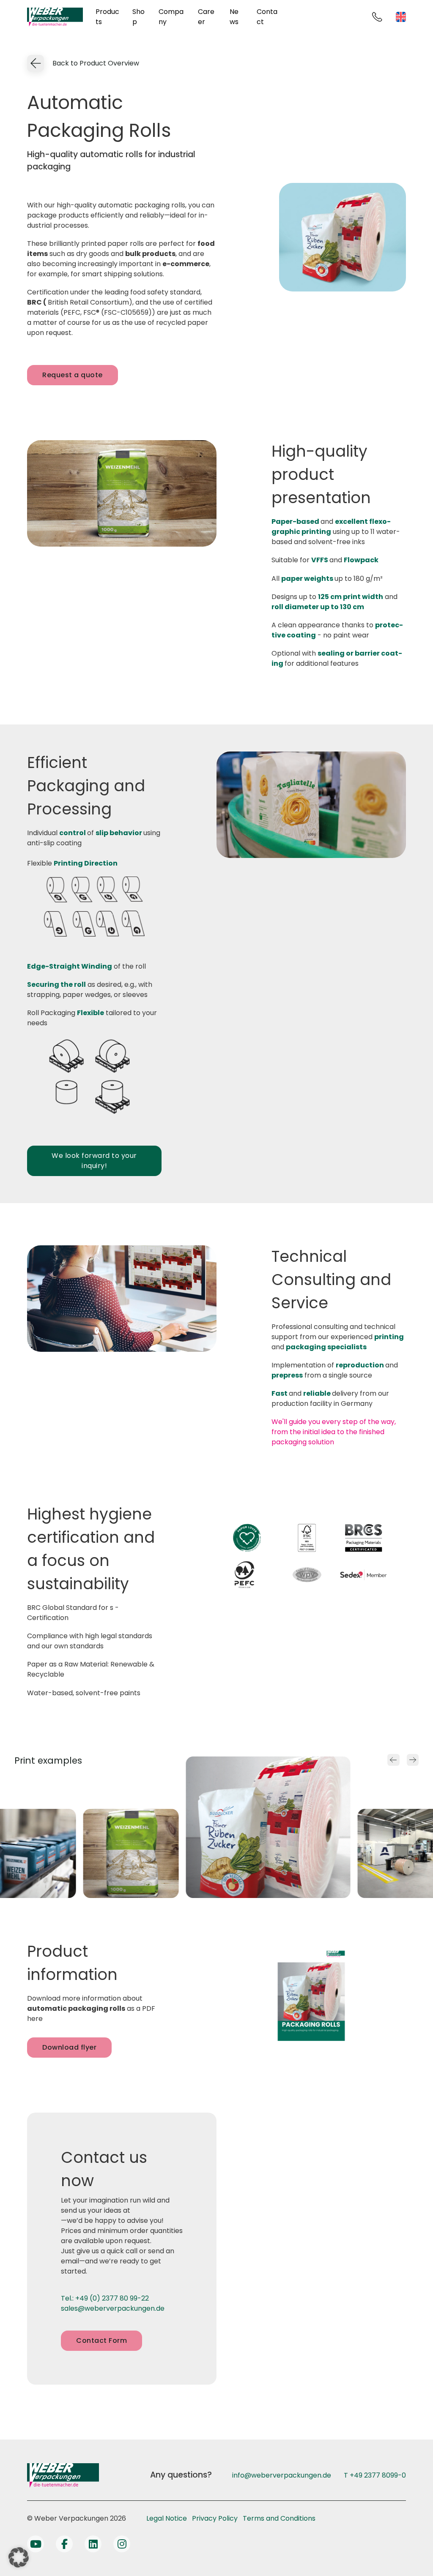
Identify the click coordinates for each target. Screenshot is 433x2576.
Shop (138, 17)
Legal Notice (167, 2518)
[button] (19, 2557)
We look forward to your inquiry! (94, 1161)
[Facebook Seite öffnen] (64, 2544)
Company (171, 17)
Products (107, 17)
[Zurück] (393, 1760)
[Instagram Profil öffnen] (122, 2544)
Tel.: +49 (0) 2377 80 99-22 (105, 2298)
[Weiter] (413, 1760)
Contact (267, 17)
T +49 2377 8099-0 (375, 2475)
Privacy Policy (215, 2518)
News (234, 17)
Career (206, 17)
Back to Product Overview (96, 63)
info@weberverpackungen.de (282, 2475)
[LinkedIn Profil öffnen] (93, 2544)
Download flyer (69, 2047)
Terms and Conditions (279, 2518)
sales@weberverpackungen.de (113, 2308)
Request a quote (73, 375)
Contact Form (101, 2340)
